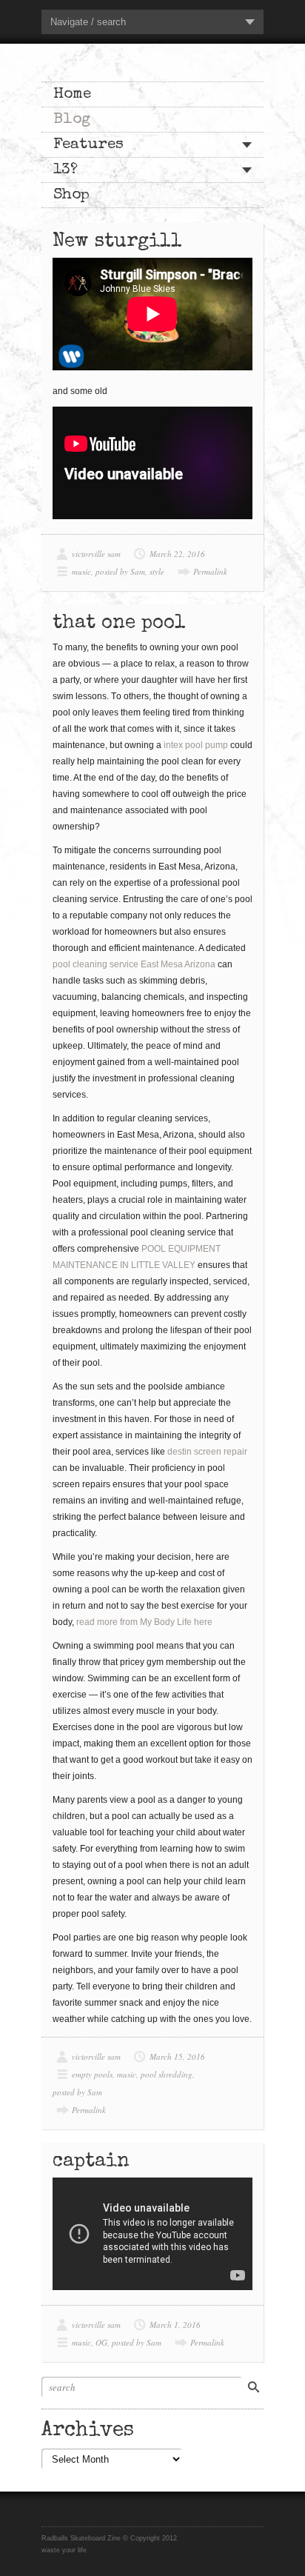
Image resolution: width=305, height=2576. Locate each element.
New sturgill (117, 242)
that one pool (119, 624)
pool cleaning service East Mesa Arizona (134, 964)
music (81, 571)
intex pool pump (196, 745)
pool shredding (167, 2074)
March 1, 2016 (175, 2325)
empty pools (92, 2074)
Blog (72, 120)
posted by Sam (120, 571)
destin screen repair (207, 1452)
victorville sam (96, 554)
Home (72, 94)
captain (91, 2162)
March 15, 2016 (177, 2056)
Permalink (210, 571)
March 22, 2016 (177, 554)
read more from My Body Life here (144, 1622)
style (157, 571)
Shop (71, 195)
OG (101, 2342)
